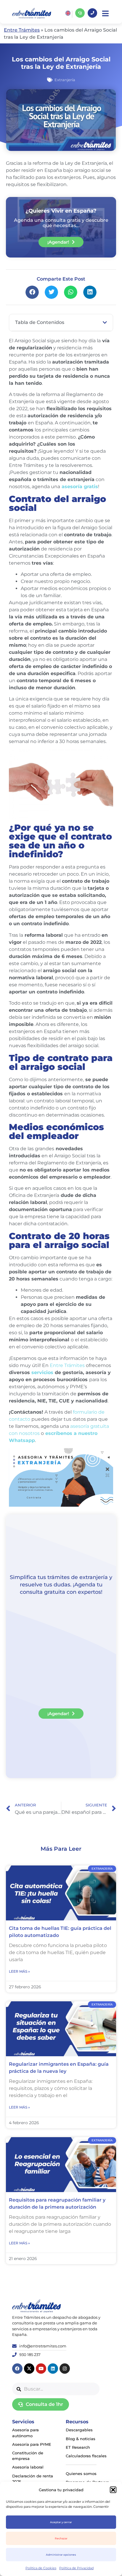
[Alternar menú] (105, 13)
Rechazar (61, 2538)
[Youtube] (41, 2369)
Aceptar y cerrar (61, 2522)
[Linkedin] (53, 2369)
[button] (113, 2490)
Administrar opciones (61, 2555)
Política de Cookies (41, 2568)
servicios (42, 1372)
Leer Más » (19, 1971)
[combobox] (56, 2389)
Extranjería (65, 80)
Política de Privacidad (76, 2568)
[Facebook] (17, 2369)
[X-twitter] (29, 2369)
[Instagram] (65, 2369)
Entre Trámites (22, 30)
